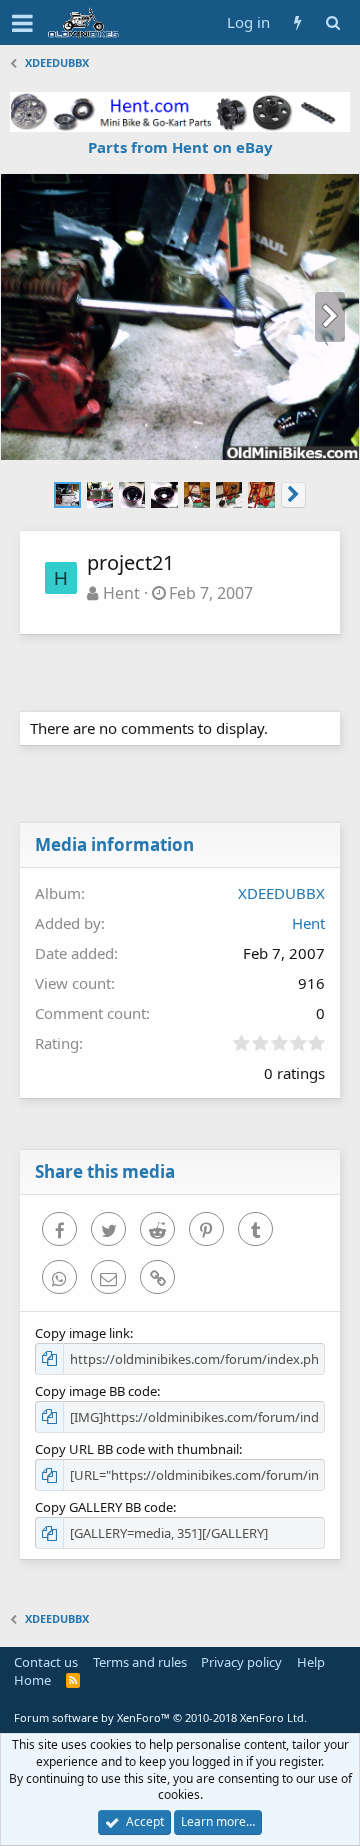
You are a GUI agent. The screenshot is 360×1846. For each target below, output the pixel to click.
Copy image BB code (96, 1391)
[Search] (332, 22)
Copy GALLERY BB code (104, 1507)
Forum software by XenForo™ (160, 1717)
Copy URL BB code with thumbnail (137, 1449)
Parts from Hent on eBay (180, 147)
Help (311, 1662)
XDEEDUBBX (281, 893)
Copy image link (82, 1333)
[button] (22, 23)
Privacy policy (241, 1662)
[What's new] (297, 22)
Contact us (46, 1662)
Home (32, 1680)
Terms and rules (140, 1662)
